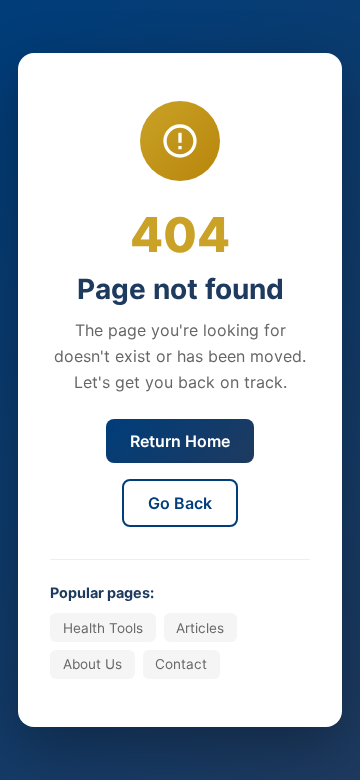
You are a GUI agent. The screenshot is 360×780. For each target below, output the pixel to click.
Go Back (180, 503)
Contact (181, 664)
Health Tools (103, 628)
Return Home (180, 441)
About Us (92, 664)
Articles (200, 628)
